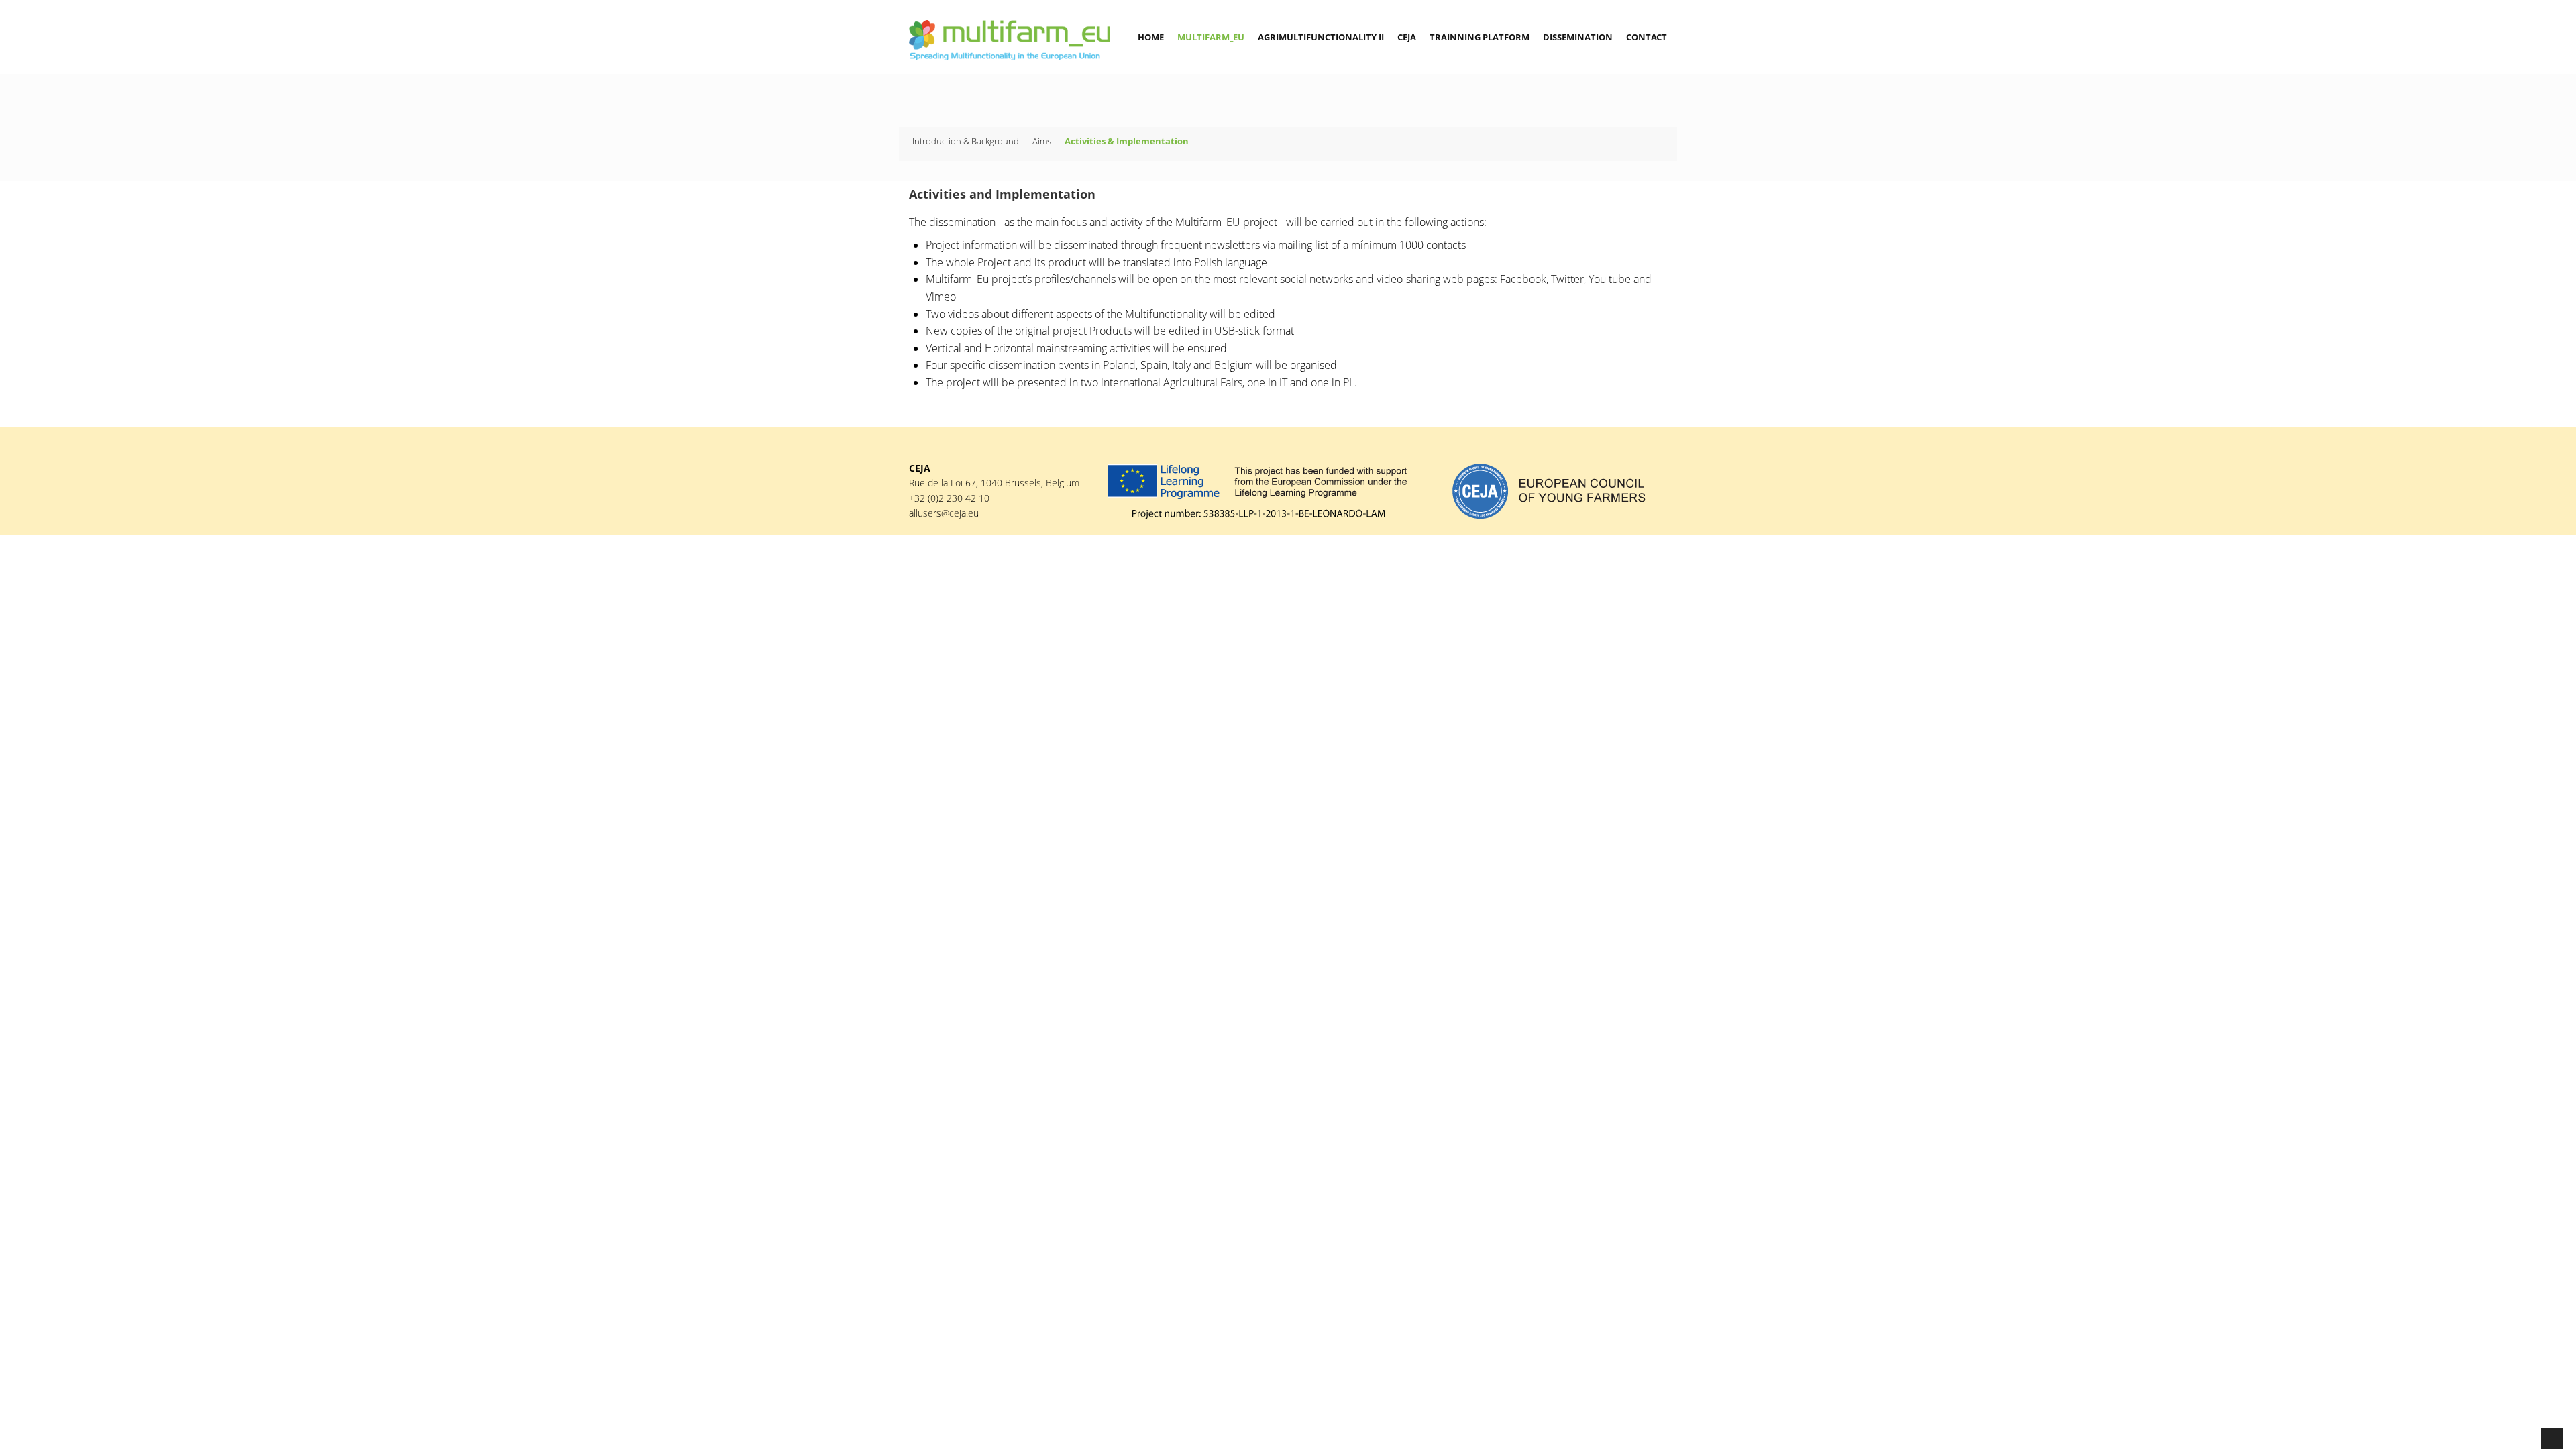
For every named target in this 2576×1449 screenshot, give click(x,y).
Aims (1042, 141)
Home (1151, 37)
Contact (1647, 37)
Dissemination (1578, 37)
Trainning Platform (1480, 37)
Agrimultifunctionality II (1321, 37)
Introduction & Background (966, 141)
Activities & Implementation (1127, 141)
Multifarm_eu (1211, 37)
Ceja (1407, 37)
